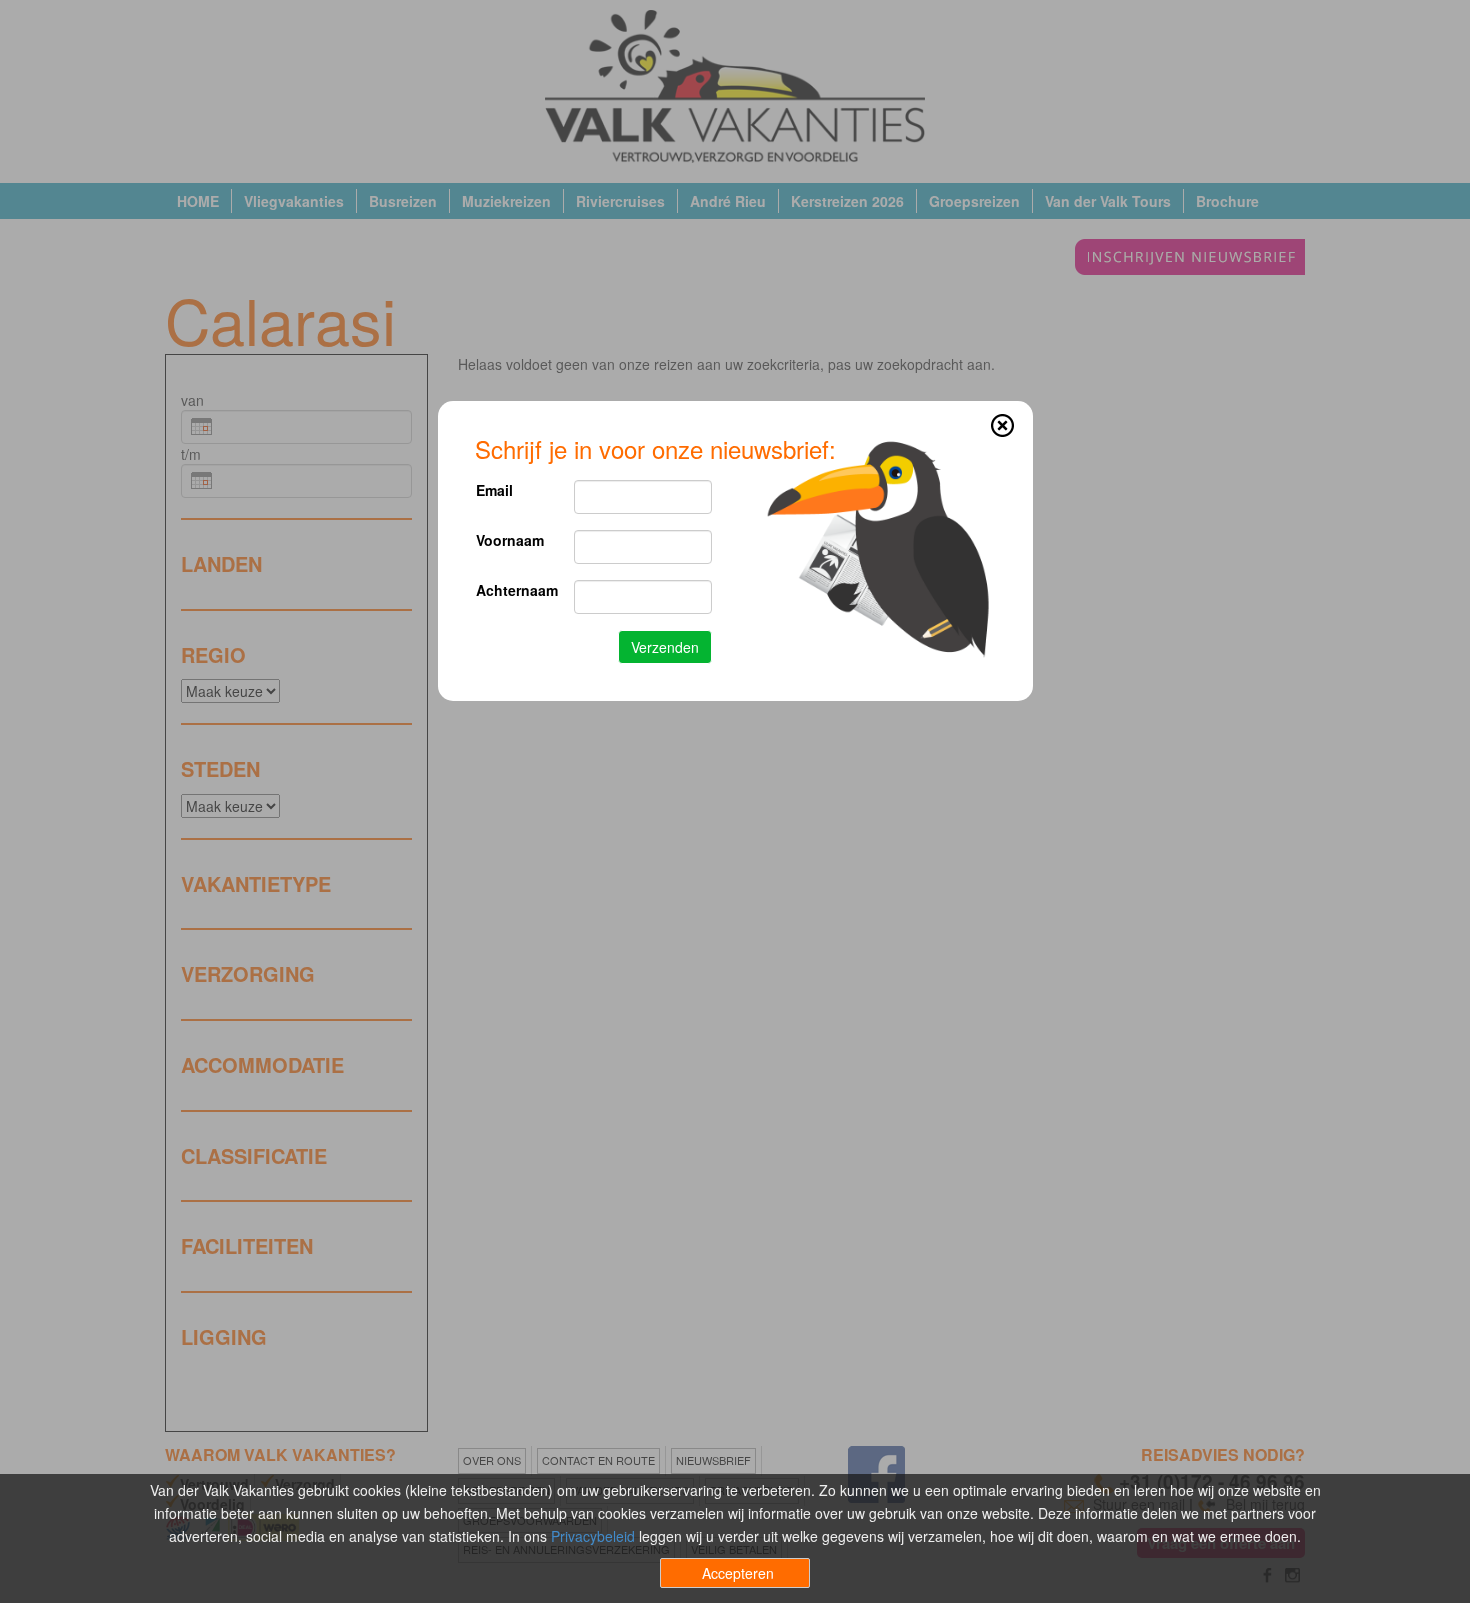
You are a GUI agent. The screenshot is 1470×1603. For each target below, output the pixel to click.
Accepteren (738, 1573)
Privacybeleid (593, 1536)
